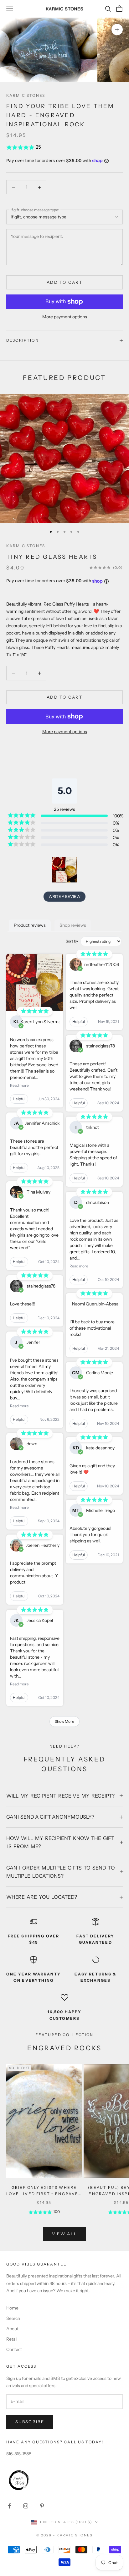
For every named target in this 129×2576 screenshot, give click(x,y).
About (12, 2329)
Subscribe (30, 2422)
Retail (12, 2339)
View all (65, 2234)
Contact (14, 2349)
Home (12, 2308)
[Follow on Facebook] (9, 2506)
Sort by (72, 941)
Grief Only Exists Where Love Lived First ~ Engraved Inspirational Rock (44, 2191)
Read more (19, 1085)
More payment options (65, 317)
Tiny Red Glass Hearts (52, 557)
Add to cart (64, 282)
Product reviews (30, 925)
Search (13, 2318)
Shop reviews (73, 925)
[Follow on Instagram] (26, 2506)
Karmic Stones (26, 95)
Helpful (19, 1099)
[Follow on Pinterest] (42, 2506)
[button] (64, 147)
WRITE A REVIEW (64, 896)
